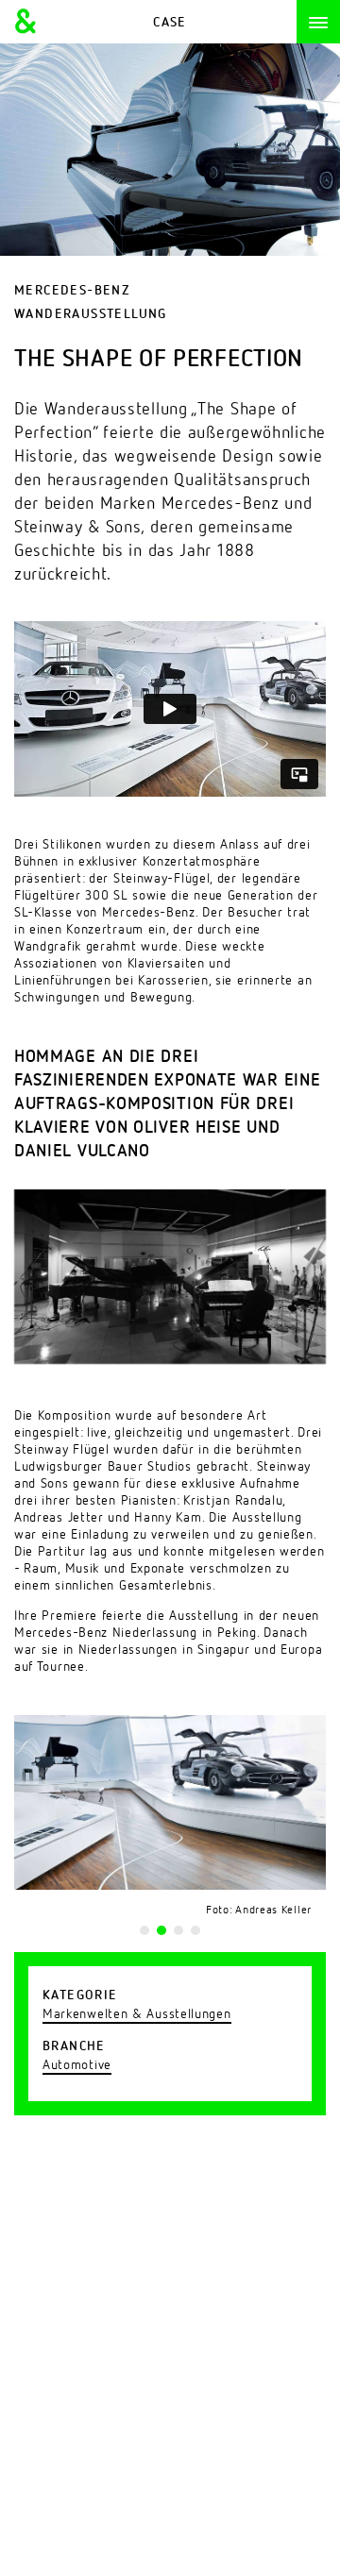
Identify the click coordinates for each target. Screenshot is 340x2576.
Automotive (77, 2065)
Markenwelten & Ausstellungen (137, 2014)
